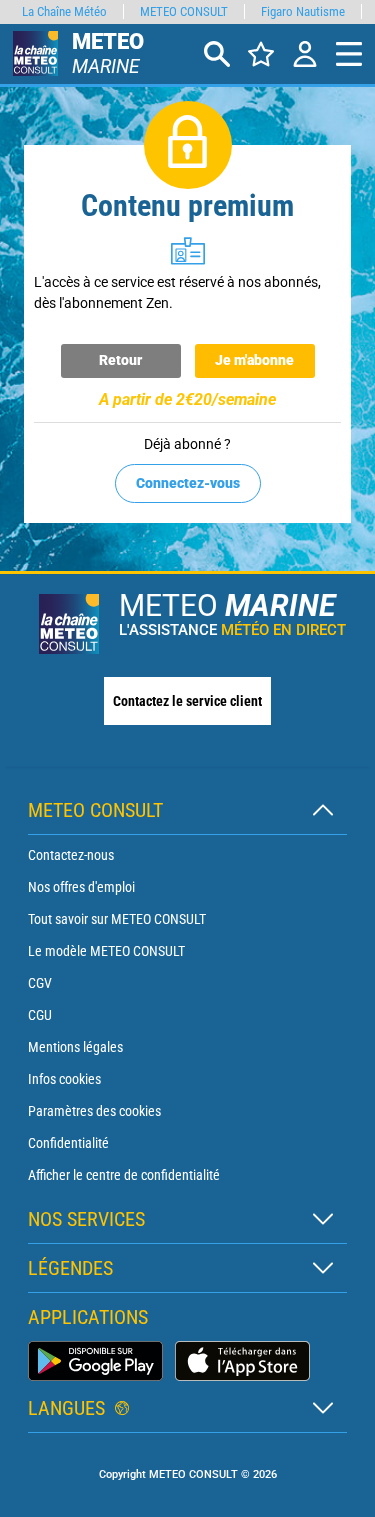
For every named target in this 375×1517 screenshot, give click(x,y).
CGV (40, 983)
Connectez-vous (188, 483)
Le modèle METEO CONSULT (106, 951)
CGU (40, 1015)
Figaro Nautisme (303, 11)
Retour (120, 360)
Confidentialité (68, 1143)
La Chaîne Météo (64, 11)
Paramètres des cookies (94, 1111)
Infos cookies (64, 1079)
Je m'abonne (254, 360)
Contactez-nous (71, 855)
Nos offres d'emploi (81, 887)
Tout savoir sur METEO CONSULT (117, 919)
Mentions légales (75, 1047)
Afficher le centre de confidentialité (124, 1175)
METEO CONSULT (184, 11)
